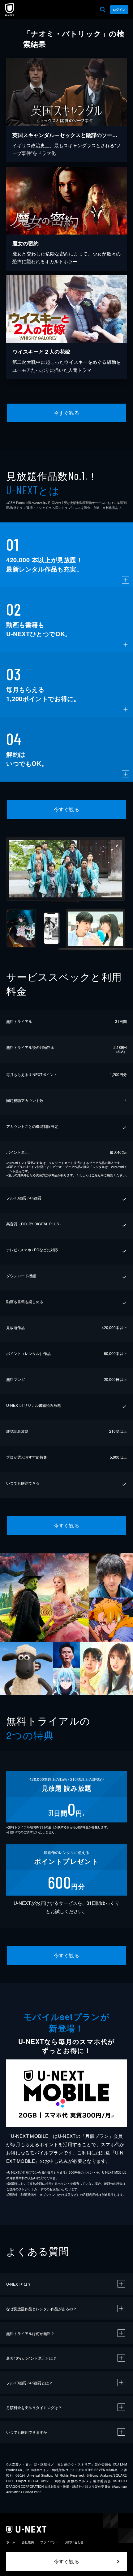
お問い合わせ (74, 2542)
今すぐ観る (66, 413)
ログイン (119, 10)
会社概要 (28, 2542)
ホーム (11, 2542)
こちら (96, 1175)
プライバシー (49, 2542)
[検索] (103, 10)
